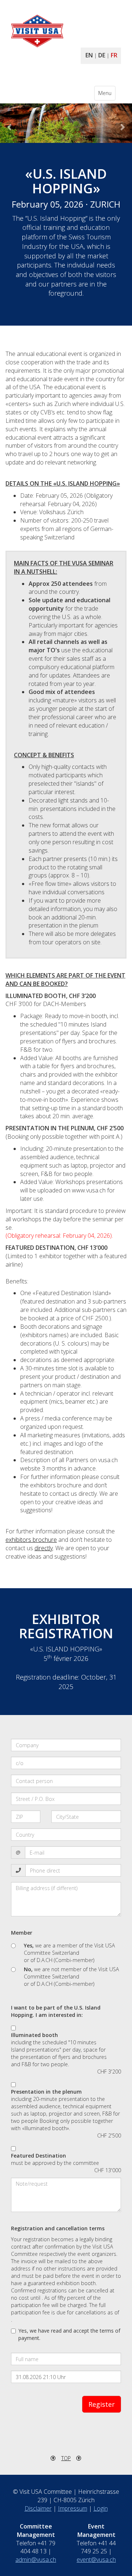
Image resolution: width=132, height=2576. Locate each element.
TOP (66, 2458)
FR (114, 55)
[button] (10, 123)
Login (101, 2508)
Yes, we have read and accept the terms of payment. (69, 2334)
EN (89, 55)
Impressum (73, 2508)
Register (102, 2404)
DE (102, 55)
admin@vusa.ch (36, 2560)
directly (44, 1548)
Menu (107, 95)
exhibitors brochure (31, 1540)
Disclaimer (38, 2508)
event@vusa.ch (96, 2560)
